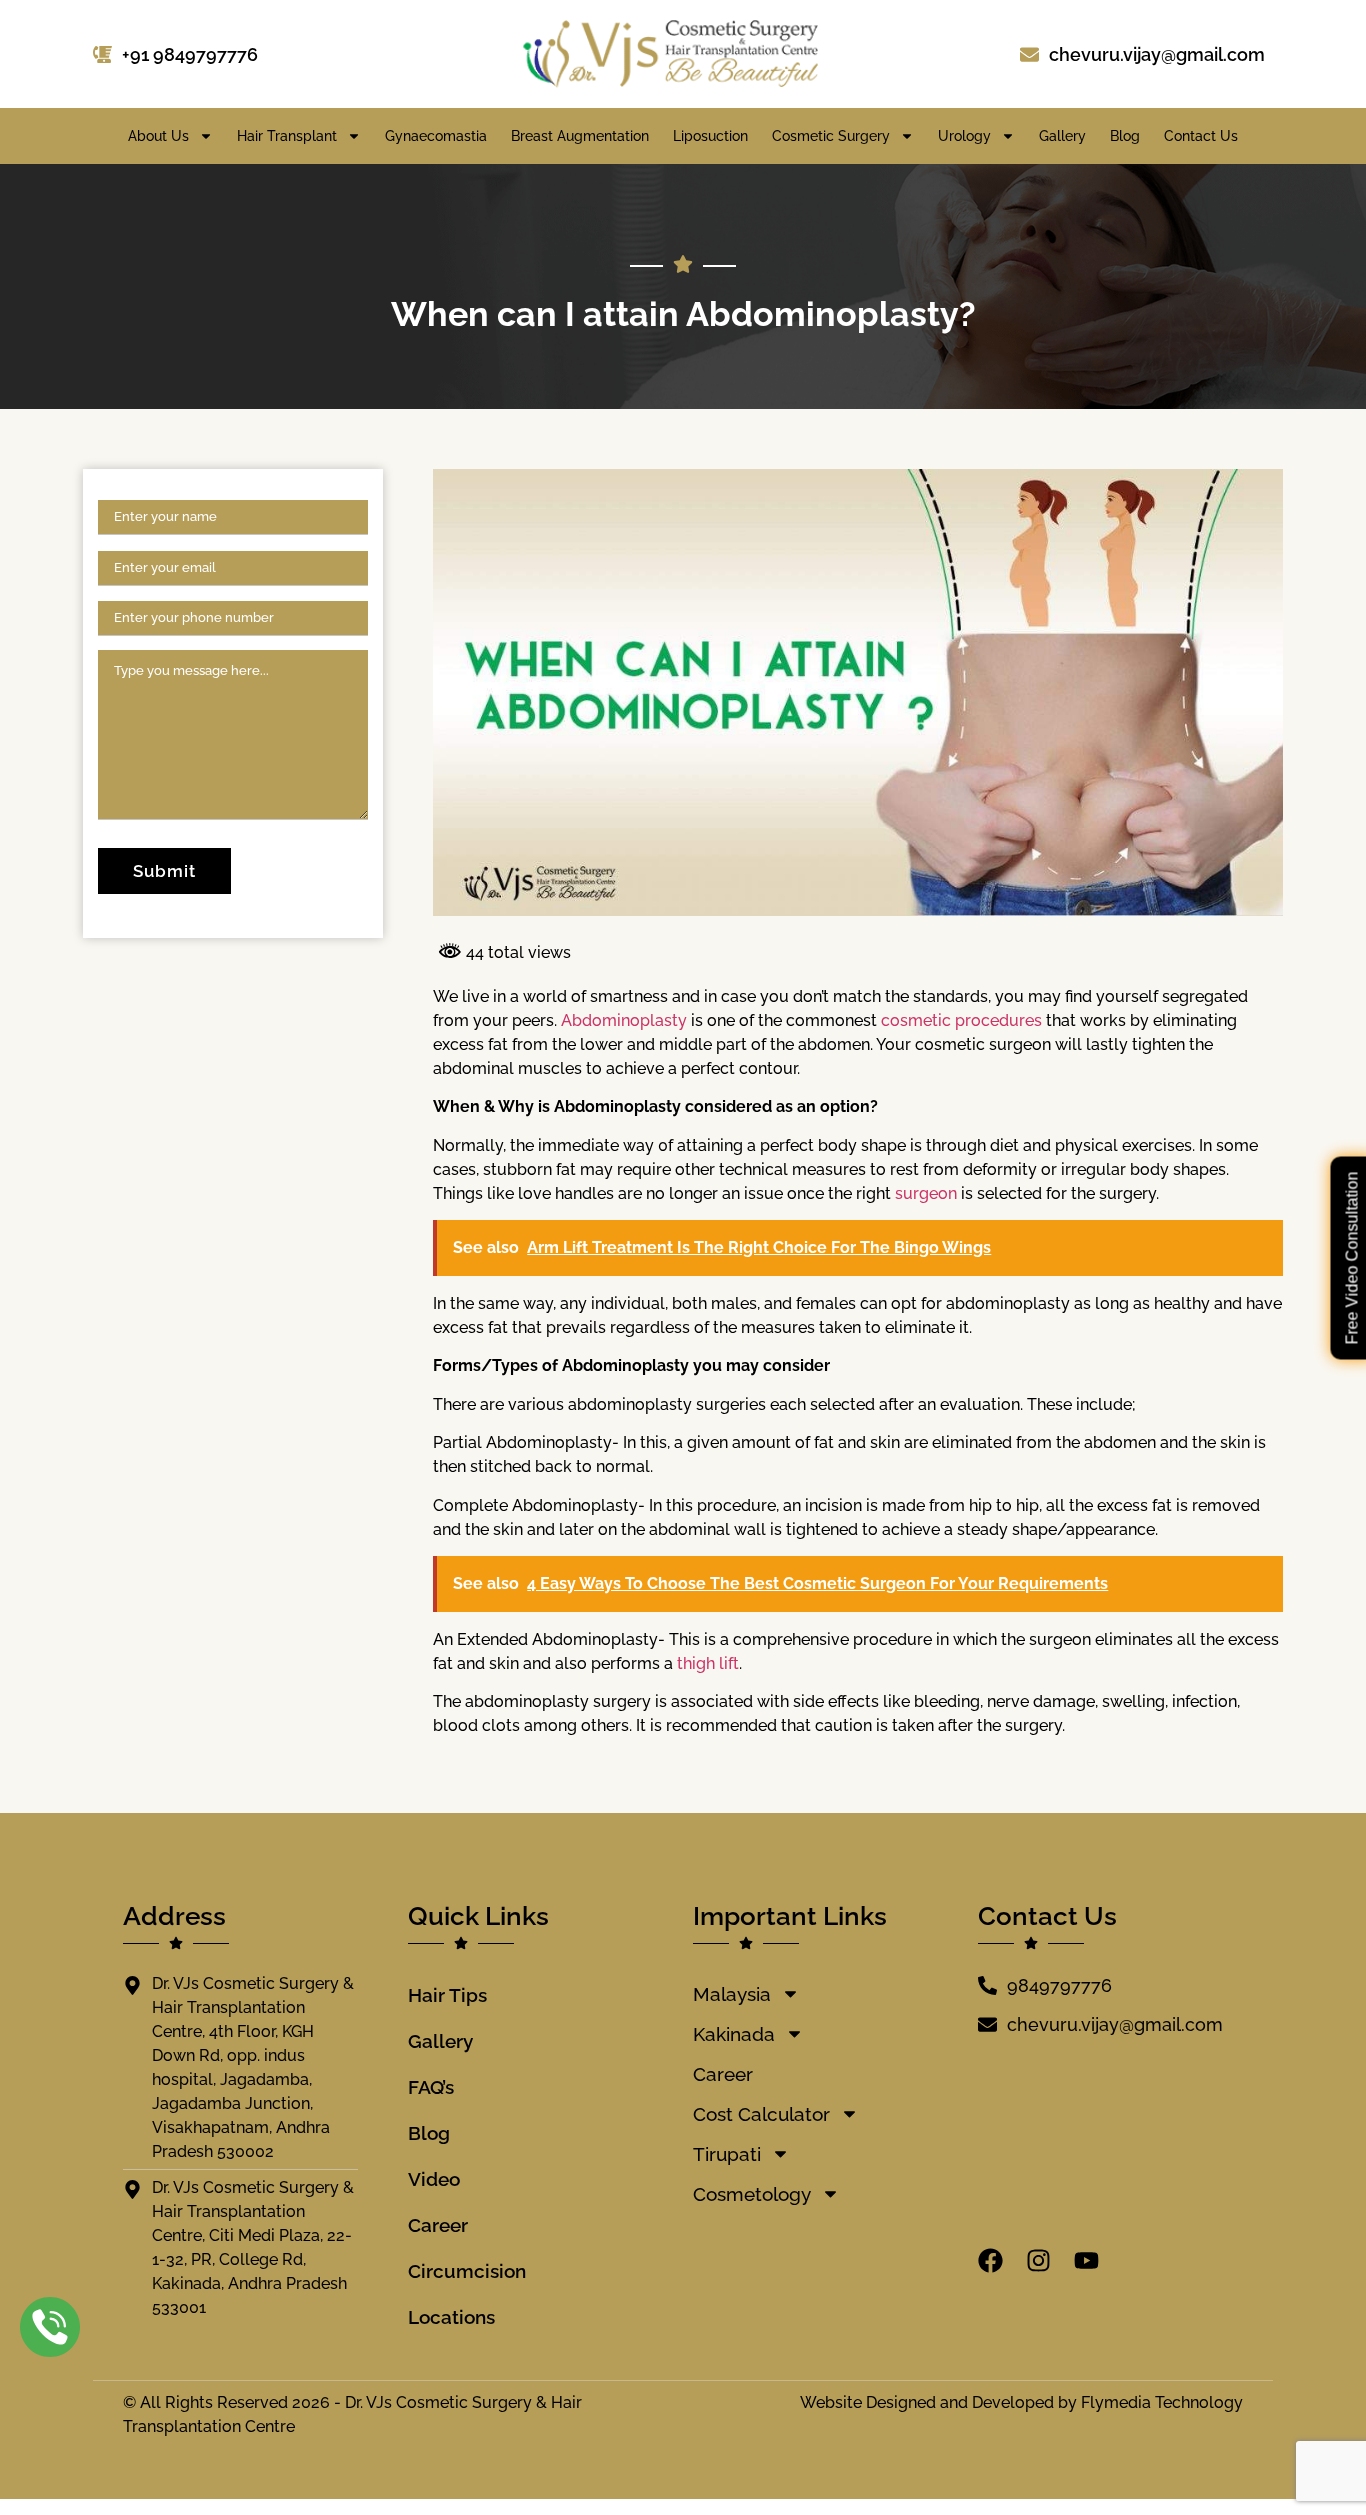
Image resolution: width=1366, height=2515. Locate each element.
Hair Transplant (287, 136)
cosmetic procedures (961, 1020)
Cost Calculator (761, 2114)
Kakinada (734, 2034)
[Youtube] (1086, 2260)
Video (434, 2179)
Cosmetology (752, 2194)
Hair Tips (447, 1995)
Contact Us (1201, 136)
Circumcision (467, 2271)
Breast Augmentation (580, 136)
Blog (1125, 136)
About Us (158, 136)
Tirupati (727, 2154)
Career (438, 2225)
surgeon (928, 1193)
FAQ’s (431, 2087)
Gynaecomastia (436, 136)
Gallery (1062, 136)
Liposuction (710, 136)
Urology (964, 136)
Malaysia (732, 1994)
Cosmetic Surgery (831, 136)
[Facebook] (990, 2260)
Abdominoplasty (626, 1020)
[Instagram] (1038, 2260)
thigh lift (708, 1663)
